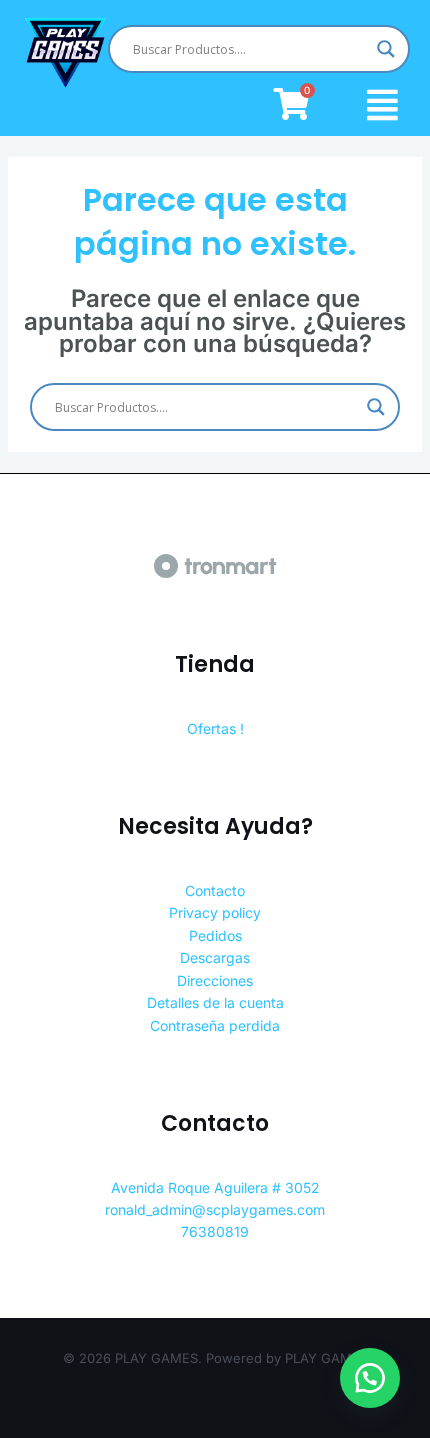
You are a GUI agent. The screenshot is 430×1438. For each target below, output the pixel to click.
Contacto (215, 890)
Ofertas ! (215, 728)
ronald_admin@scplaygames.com (215, 1209)
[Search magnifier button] (386, 49)
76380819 (215, 1231)
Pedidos (215, 935)
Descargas (215, 957)
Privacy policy (215, 912)
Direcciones (215, 980)
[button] (370, 1378)
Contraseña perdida (215, 1025)
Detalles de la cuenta (215, 1002)
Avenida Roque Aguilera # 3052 (215, 1187)
